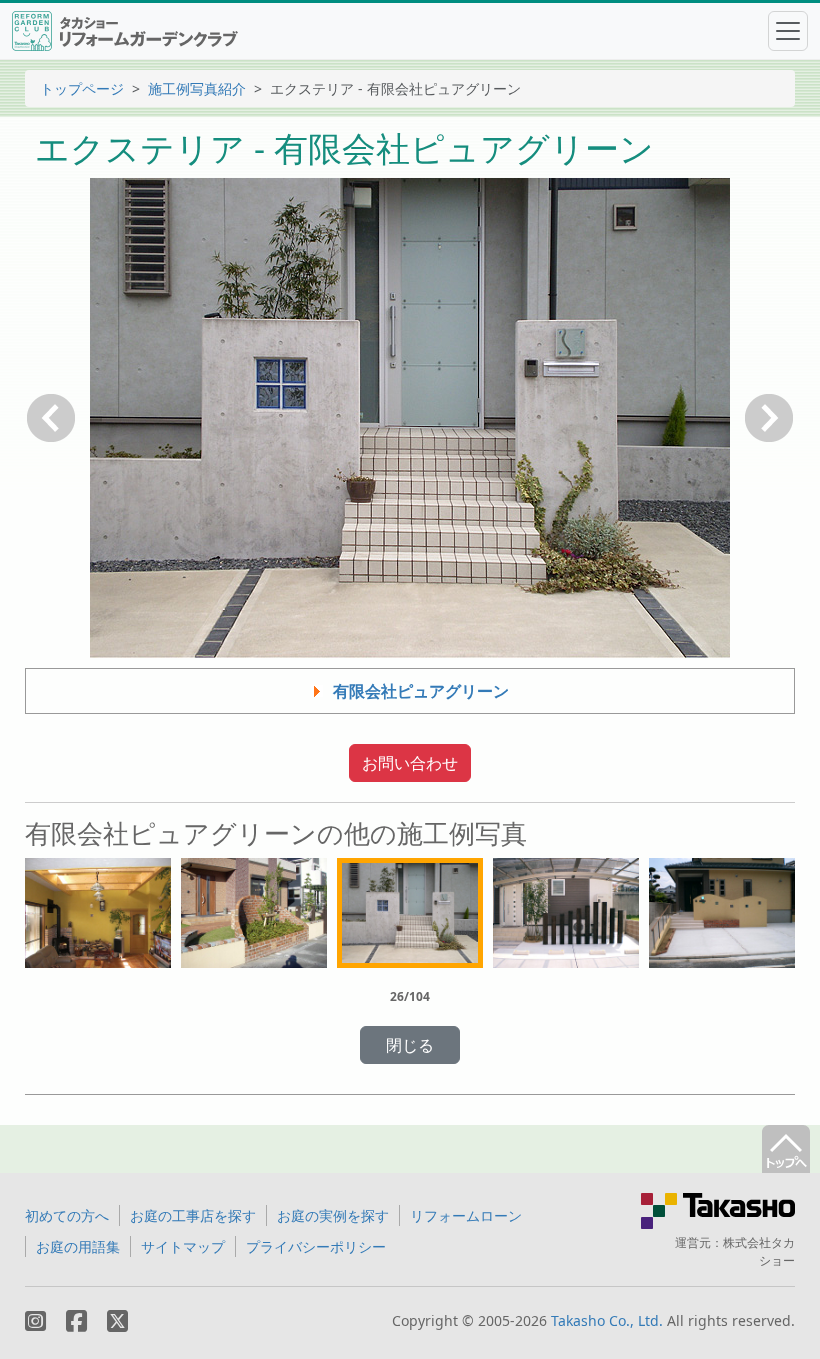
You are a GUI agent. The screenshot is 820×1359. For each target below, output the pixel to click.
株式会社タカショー (759, 1251)
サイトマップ (183, 1246)
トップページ (82, 88)
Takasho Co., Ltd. (607, 1320)
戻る (51, 418)
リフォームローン (466, 1215)
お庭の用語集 (78, 1246)
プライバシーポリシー (316, 1246)
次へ (769, 418)
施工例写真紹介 (197, 88)
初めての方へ (67, 1215)
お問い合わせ (410, 763)
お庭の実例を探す (333, 1215)
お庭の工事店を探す (193, 1215)
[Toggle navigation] (788, 31)
